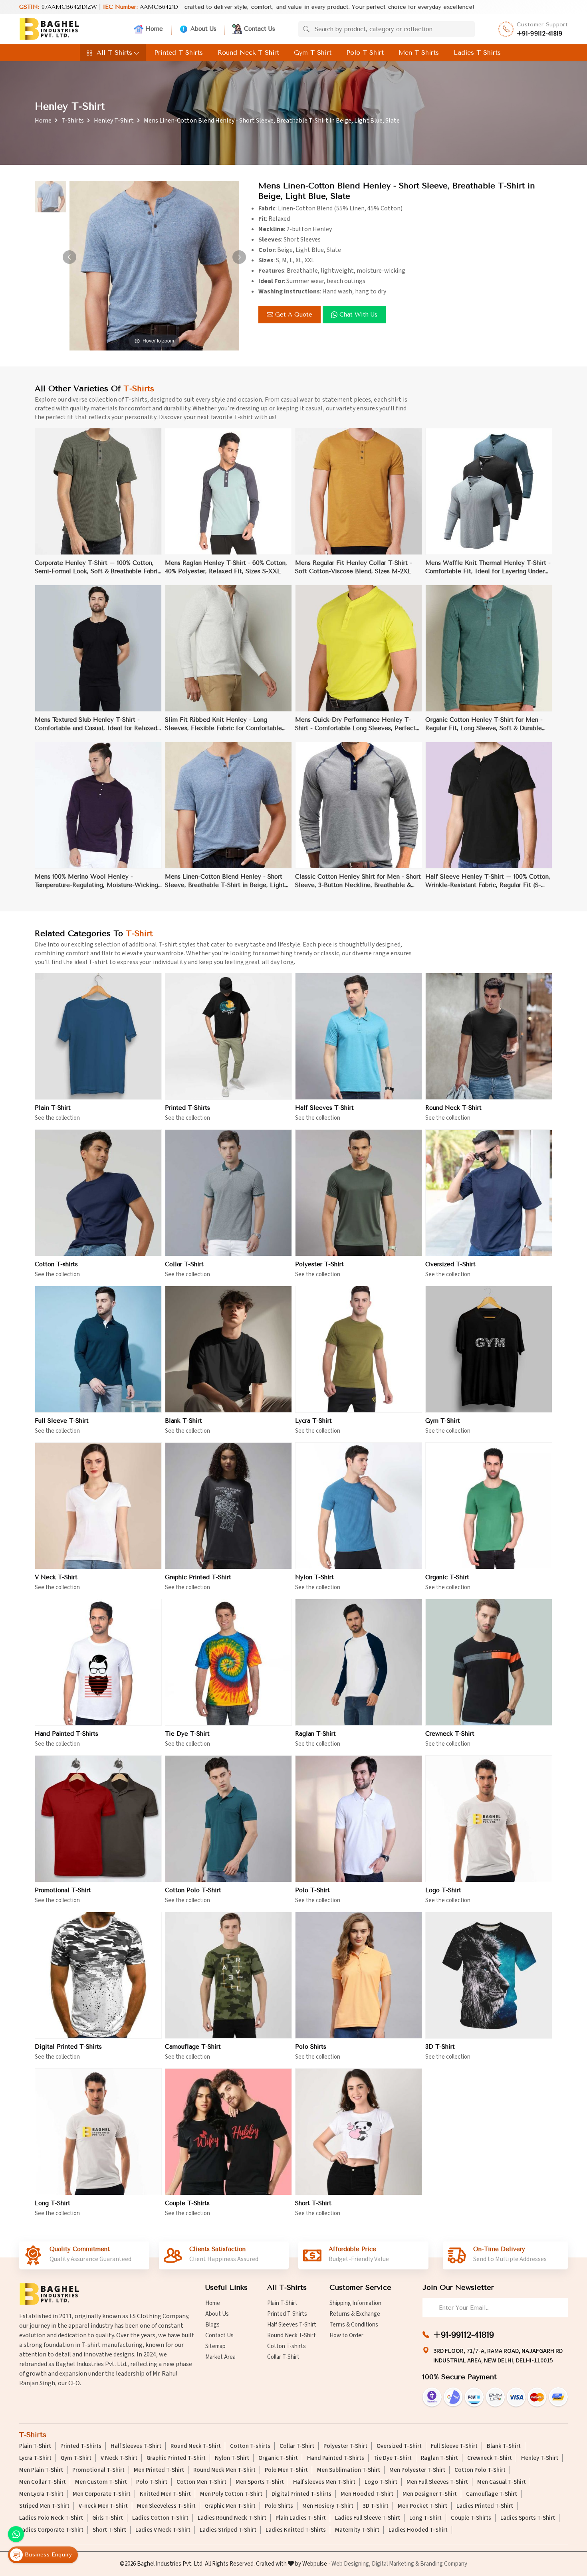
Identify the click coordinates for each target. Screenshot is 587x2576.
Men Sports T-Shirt (260, 2482)
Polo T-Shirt (365, 52)
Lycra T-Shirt (313, 1421)
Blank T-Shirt (183, 1421)
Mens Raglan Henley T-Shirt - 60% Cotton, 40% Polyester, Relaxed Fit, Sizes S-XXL (226, 567)
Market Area (220, 2357)
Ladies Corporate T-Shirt (51, 2530)
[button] (239, 257)
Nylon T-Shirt (314, 1577)
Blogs (212, 2325)
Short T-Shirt (313, 2203)
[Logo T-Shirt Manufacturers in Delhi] (489, 1819)
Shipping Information (355, 2303)
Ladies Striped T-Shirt (228, 2530)
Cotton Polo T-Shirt (193, 1890)
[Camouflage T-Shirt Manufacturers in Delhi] (228, 1975)
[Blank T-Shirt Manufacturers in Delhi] (228, 1349)
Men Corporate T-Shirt (102, 2494)
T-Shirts (73, 121)
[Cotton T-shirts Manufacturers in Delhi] (98, 1193)
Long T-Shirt (53, 2203)
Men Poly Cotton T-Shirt (231, 2494)
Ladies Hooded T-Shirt (418, 2530)
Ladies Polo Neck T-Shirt (51, 2518)
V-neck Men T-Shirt (103, 2506)
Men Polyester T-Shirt (417, 2470)
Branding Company (444, 2564)
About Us (203, 29)
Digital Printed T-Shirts (68, 2047)
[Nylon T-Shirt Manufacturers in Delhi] (359, 1506)
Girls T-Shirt (108, 2518)
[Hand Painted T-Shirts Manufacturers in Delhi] (98, 1662)
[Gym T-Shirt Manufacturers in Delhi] (489, 1349)
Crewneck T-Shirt (450, 1734)
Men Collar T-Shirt (43, 2482)
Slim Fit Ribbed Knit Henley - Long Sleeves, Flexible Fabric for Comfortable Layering (223, 724)
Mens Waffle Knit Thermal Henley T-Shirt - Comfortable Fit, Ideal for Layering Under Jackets (488, 567)
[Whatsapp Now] (16, 2534)
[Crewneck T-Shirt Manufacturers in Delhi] (489, 1662)
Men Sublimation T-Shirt (349, 2470)
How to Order (346, 2335)
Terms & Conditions (354, 2325)
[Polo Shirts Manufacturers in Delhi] (359, 1975)
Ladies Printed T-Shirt (485, 2506)
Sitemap (215, 2346)
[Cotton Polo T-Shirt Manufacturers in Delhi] (228, 1819)
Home (154, 29)
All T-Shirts (114, 52)
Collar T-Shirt (184, 1264)
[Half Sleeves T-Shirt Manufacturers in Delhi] (359, 1036)
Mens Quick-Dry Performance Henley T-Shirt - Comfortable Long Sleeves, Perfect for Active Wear (355, 724)
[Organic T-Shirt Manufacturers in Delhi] (489, 1506)
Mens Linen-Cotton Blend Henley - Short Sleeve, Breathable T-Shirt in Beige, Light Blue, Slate (225, 881)
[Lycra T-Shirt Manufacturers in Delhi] (359, 1349)
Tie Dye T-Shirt (187, 1734)
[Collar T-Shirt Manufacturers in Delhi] (228, 1193)
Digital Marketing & (395, 2564)
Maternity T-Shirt (357, 2530)
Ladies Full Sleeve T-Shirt (368, 2518)
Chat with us (358, 315)
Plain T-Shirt (53, 1108)
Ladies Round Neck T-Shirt (232, 2518)
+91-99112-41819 (540, 34)
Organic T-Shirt (447, 1577)
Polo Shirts (311, 2047)
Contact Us (260, 29)
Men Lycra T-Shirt (41, 2494)
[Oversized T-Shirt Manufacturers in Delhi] (489, 1193)
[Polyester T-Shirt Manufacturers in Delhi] (359, 1193)
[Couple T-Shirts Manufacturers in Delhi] (228, 2132)
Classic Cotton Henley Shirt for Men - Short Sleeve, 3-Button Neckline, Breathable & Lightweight (358, 881)
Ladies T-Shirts (477, 52)
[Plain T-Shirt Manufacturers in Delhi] (98, 1036)
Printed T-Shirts (178, 52)
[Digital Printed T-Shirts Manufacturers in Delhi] (98, 1975)
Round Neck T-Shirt (248, 52)
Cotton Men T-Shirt (201, 2482)
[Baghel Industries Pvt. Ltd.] (49, 29)
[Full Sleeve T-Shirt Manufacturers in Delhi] (98, 1349)
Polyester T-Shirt (319, 1264)
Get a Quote (294, 315)
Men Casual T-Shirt (502, 2482)
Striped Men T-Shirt (44, 2506)
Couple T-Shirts (187, 2203)
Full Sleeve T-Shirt (62, 1421)
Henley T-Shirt (114, 121)
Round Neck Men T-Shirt (224, 2470)
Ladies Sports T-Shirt (528, 2518)
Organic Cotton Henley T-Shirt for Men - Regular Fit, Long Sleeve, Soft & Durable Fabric (484, 724)
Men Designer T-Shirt (430, 2494)
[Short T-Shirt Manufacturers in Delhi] (359, 2132)
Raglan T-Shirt (315, 1734)
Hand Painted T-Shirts (66, 1734)
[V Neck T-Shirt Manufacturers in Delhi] (98, 1506)
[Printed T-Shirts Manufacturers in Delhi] (228, 1036)
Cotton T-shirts (56, 1264)
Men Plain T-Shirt (41, 2470)
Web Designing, (351, 2564)
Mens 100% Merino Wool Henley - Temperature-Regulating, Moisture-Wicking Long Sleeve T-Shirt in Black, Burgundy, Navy (96, 881)
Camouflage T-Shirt (193, 2047)
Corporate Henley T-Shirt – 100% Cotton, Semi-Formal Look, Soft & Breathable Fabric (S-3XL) (98, 567)
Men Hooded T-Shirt (367, 2494)
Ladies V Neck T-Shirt (163, 2530)
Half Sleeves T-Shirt (324, 1108)
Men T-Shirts (419, 52)
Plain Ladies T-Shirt (301, 2518)
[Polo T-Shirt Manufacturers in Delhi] (359, 1819)
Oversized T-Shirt (450, 1264)
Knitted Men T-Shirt (165, 2494)
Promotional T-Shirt (63, 1890)
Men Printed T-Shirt (159, 2470)
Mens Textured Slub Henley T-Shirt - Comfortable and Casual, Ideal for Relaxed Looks (96, 724)
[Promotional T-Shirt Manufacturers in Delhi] (98, 1819)
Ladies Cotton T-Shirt (160, 2518)
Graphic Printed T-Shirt (198, 1577)
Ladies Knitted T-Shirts (296, 2530)
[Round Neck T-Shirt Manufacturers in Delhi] (489, 1036)
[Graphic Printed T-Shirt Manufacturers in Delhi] (228, 1506)
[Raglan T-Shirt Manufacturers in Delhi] (359, 1662)
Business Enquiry (47, 2554)
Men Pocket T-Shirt (422, 2506)
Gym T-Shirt (313, 52)
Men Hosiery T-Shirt (328, 2506)
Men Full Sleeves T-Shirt (437, 2482)
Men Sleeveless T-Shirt (166, 2506)
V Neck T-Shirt (56, 1577)
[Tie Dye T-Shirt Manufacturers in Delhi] (228, 1662)
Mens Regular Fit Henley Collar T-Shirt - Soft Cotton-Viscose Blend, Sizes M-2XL (354, 567)
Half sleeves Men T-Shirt (324, 2482)
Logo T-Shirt (443, 1890)
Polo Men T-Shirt (286, 2470)
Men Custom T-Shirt (101, 2482)
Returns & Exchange (355, 2314)
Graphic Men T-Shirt (230, 2506)
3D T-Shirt (440, 2047)
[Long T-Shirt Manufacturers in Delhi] (98, 2132)
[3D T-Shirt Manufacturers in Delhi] (489, 1975)
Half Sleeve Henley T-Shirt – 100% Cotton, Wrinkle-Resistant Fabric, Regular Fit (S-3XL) (488, 881)
